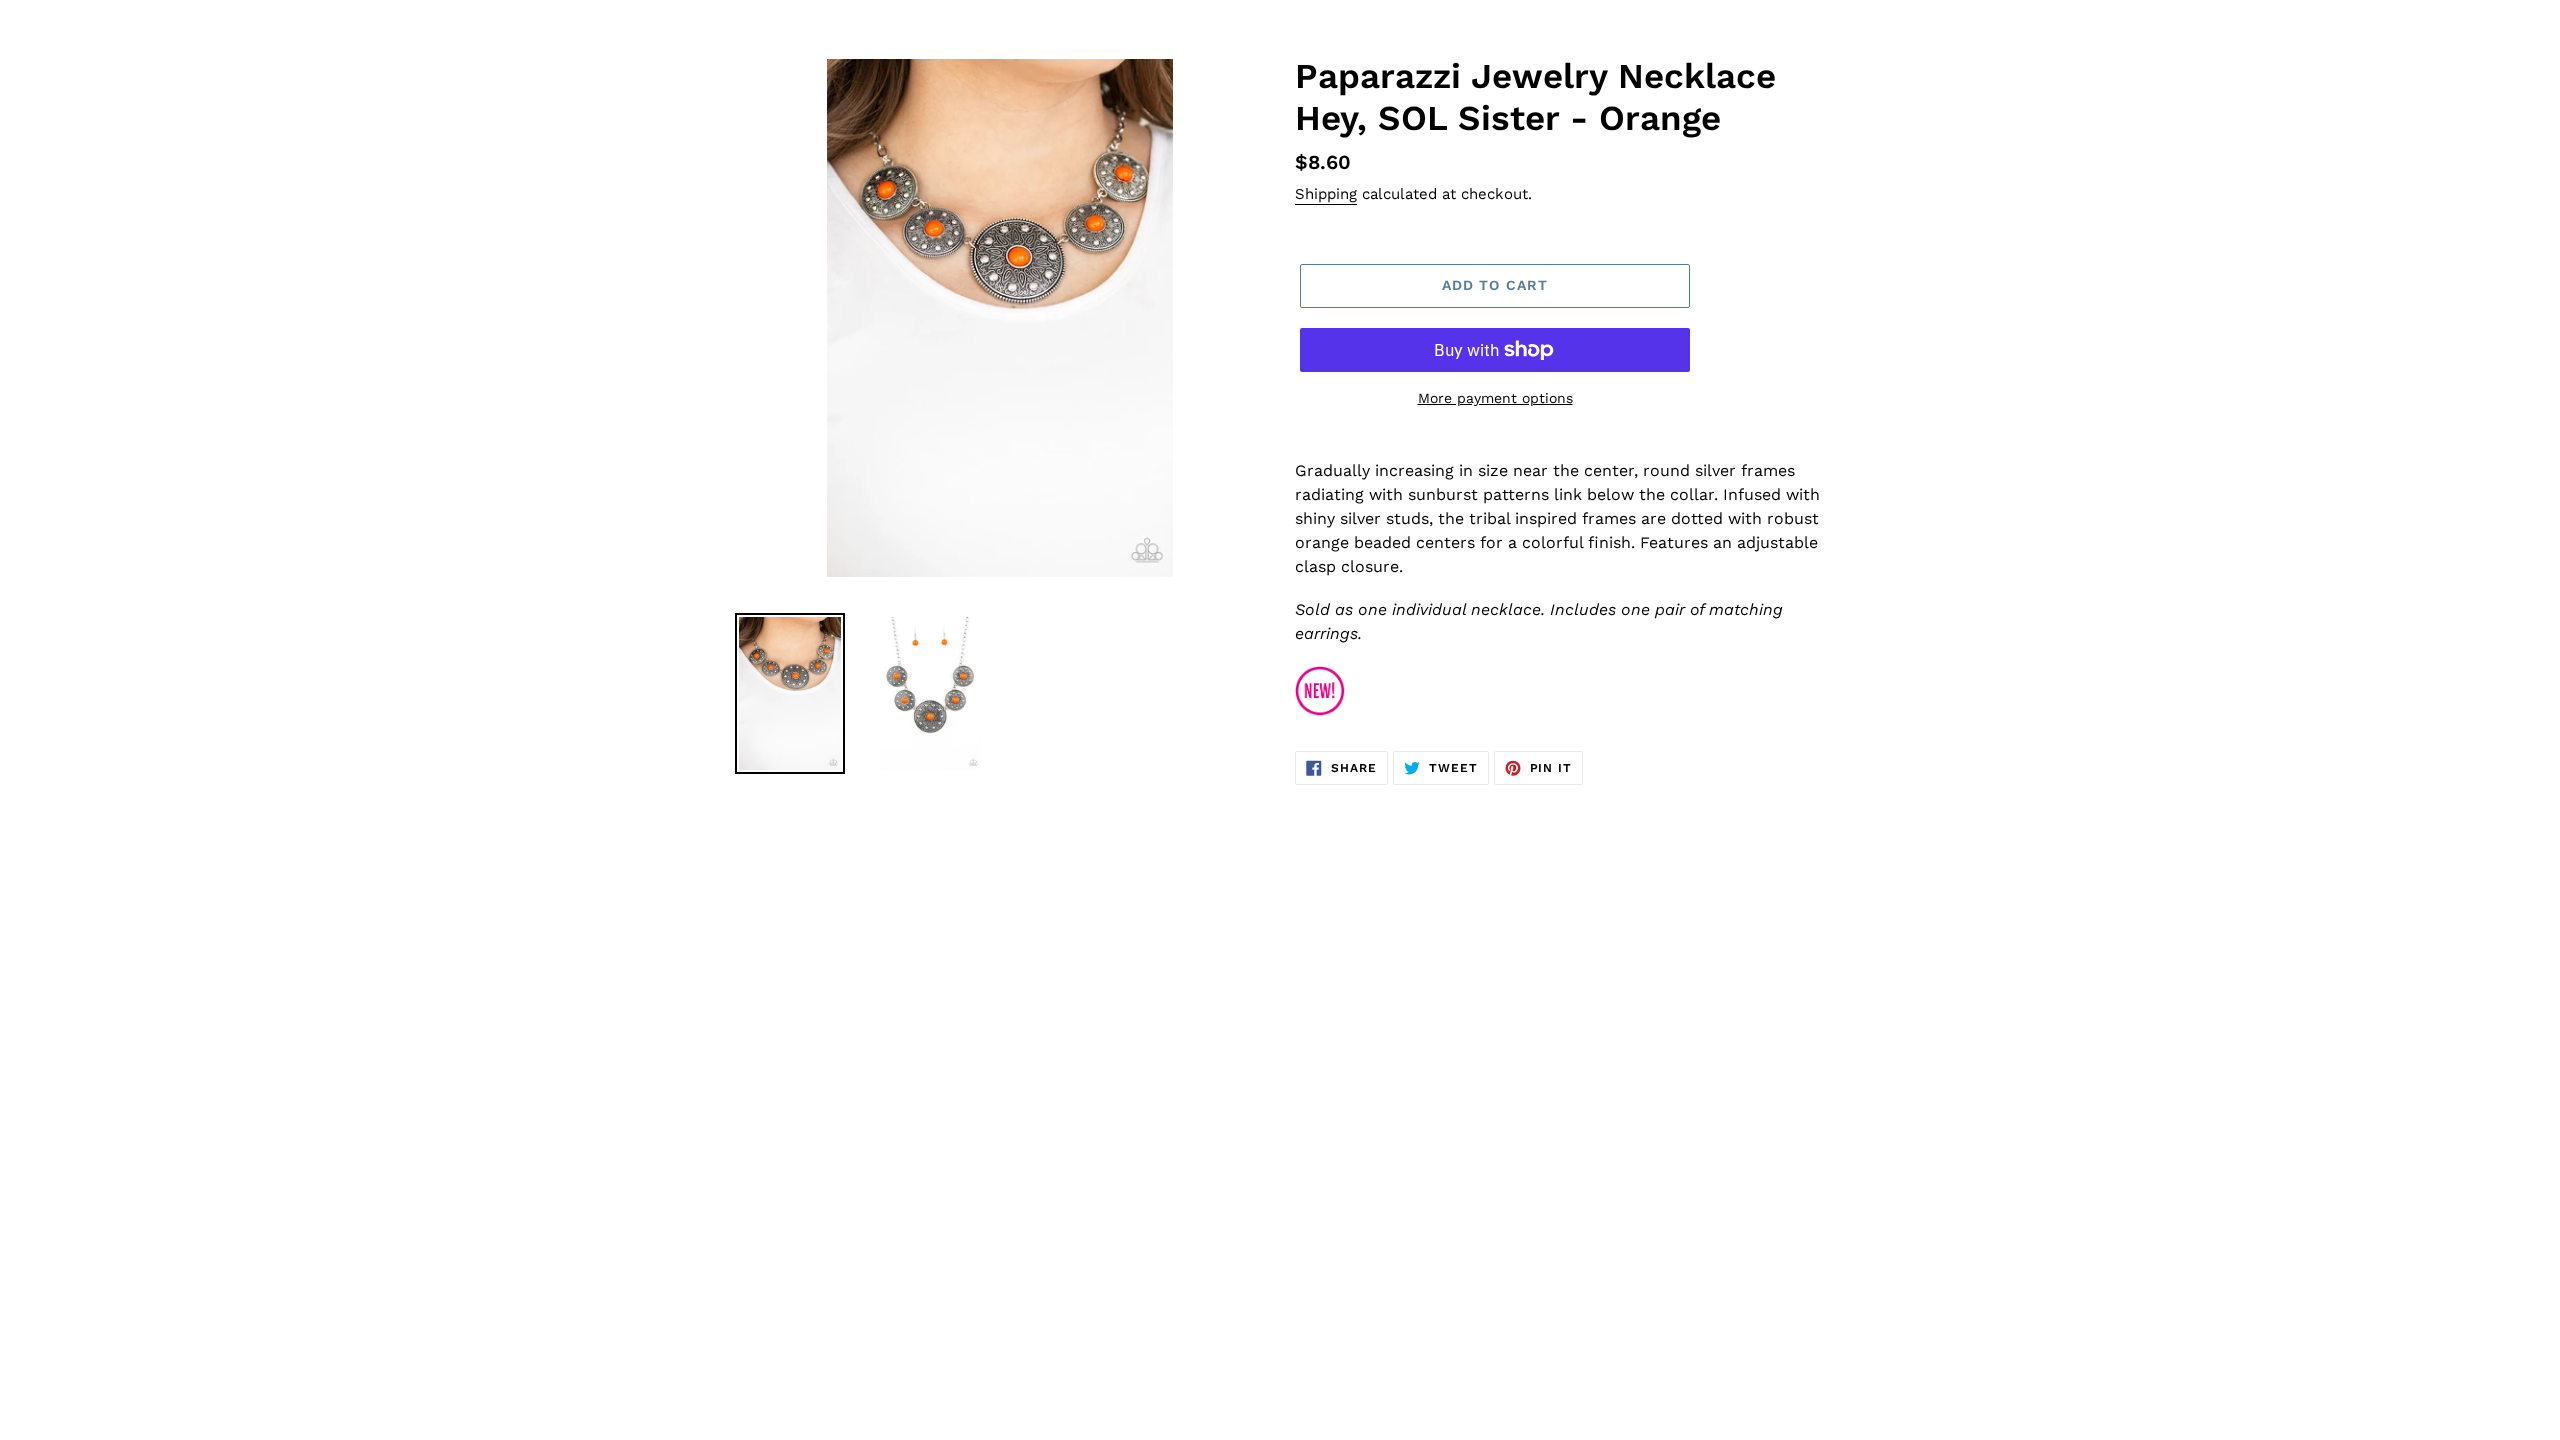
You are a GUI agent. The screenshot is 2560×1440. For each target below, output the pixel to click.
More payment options (1495, 398)
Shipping (1326, 194)
